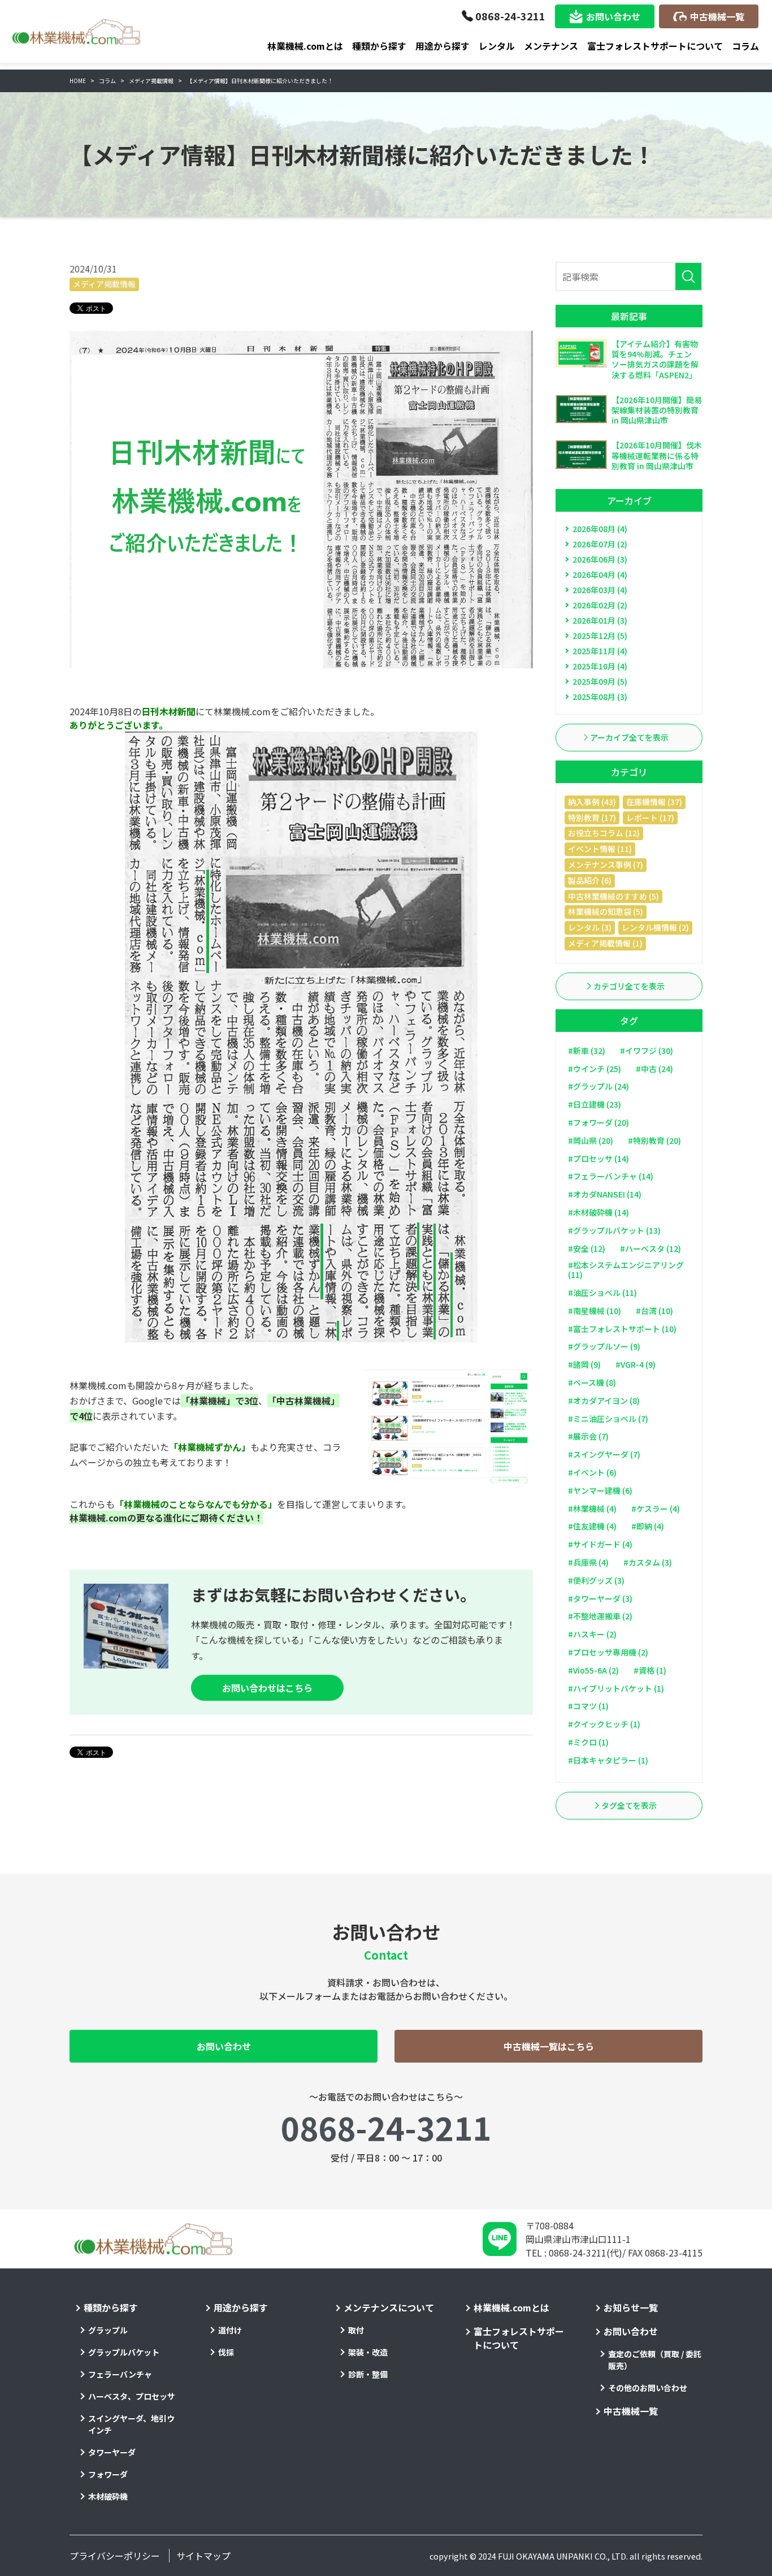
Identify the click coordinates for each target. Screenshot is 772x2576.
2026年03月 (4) (600, 590)
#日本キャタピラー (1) (608, 1760)
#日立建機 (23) (595, 1104)
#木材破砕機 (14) (598, 1212)
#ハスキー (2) (592, 1634)
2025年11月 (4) (600, 651)
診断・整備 (368, 2374)
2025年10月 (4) (600, 666)
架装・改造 (368, 2352)
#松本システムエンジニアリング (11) (626, 1270)
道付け (230, 2330)
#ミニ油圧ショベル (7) (608, 1419)
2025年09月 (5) (600, 681)
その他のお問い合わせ (648, 2388)
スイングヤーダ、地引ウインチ (131, 2424)
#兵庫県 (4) (588, 1562)
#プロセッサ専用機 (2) (608, 1652)
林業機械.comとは (305, 46)
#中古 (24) (654, 1069)
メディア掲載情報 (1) (605, 943)
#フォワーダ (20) (598, 1122)
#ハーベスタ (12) (650, 1248)
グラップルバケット (124, 2352)
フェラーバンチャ (120, 2374)
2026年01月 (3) (600, 620)
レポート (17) (650, 818)
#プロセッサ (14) (598, 1159)
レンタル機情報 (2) (655, 927)
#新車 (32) (587, 1051)
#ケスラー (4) (656, 1509)
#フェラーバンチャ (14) (611, 1176)
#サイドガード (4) (600, 1544)
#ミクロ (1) (588, 1742)
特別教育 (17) (592, 818)
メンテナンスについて (389, 2307)
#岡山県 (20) (591, 1140)
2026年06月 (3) (600, 559)
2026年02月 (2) (600, 605)
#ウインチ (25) (595, 1069)
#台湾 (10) (654, 1311)
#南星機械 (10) (595, 1311)
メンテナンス (551, 46)
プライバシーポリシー (115, 2556)
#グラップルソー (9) (604, 1346)
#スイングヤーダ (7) (604, 1454)
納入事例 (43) (592, 802)
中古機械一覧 (717, 16)
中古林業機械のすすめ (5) (613, 896)
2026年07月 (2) (600, 544)
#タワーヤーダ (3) (600, 1598)
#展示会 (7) (588, 1436)
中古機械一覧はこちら (549, 2046)
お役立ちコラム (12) (604, 833)
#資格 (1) (650, 1670)
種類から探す (379, 46)
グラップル (108, 2330)
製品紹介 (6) (590, 880)
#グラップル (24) (598, 1086)
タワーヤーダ (112, 2452)
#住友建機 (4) (592, 1526)
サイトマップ (203, 2556)
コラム (745, 46)
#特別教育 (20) (654, 1140)
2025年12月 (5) (600, 636)
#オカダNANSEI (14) (605, 1194)
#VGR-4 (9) (636, 1364)
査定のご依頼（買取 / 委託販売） (655, 2360)
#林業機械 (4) (592, 1509)
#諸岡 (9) (584, 1364)
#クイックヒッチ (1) (604, 1724)
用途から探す (443, 46)
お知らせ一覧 (631, 2307)
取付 (356, 2330)
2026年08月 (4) (600, 529)
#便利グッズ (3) (596, 1580)
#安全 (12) (587, 1248)
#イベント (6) (592, 1472)
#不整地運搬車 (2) (600, 1616)
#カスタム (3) (648, 1562)
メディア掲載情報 (104, 284)
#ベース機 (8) (592, 1382)
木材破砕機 (108, 2496)
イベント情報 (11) (600, 849)
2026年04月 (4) (600, 574)
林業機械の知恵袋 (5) (606, 911)
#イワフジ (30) (647, 1051)
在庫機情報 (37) (654, 802)
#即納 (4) (648, 1526)
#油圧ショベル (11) (602, 1293)
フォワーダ (108, 2474)
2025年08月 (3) (600, 697)
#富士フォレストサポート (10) (622, 1329)
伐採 (226, 2352)
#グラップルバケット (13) (614, 1230)
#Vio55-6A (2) (593, 1670)
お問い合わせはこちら (267, 1688)
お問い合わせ (613, 16)
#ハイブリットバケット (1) (616, 1688)
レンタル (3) (590, 927)
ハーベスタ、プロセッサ (132, 2396)
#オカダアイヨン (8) (604, 1401)
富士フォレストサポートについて (655, 46)
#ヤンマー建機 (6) (600, 1490)
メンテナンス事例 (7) (606, 865)
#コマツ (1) (588, 1706)
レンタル (497, 46)
